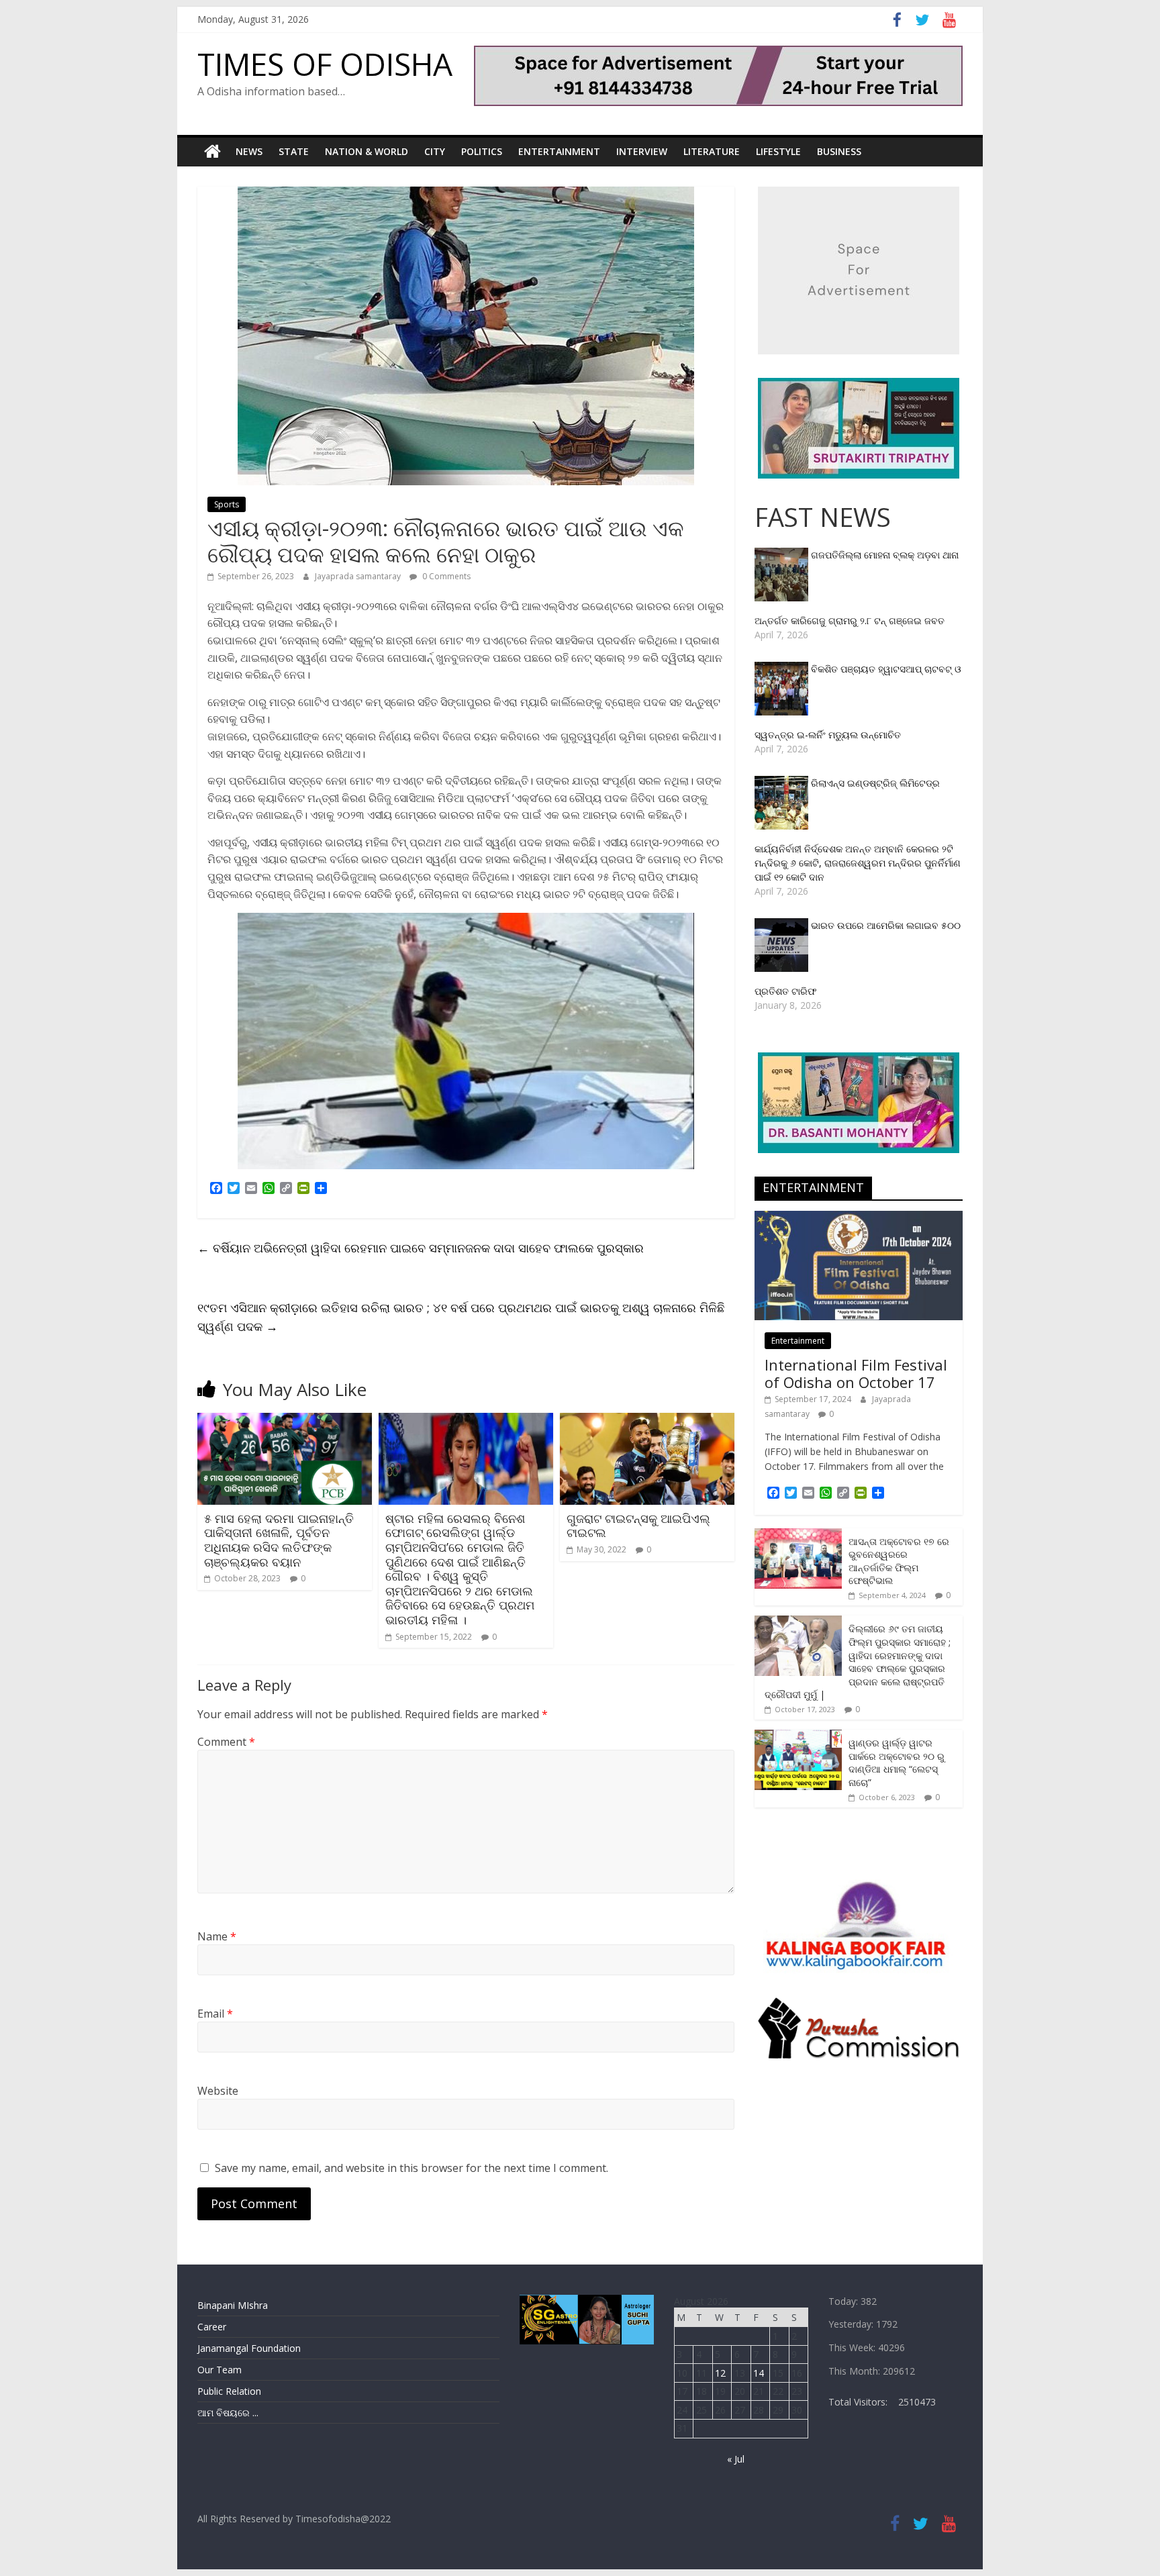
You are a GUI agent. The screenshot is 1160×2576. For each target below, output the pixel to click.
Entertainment (559, 151)
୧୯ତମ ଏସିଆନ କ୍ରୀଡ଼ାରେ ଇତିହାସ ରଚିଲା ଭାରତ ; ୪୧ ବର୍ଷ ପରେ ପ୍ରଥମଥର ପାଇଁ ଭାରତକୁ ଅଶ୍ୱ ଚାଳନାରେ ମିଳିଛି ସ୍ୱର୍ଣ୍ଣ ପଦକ (461, 1317)
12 (720, 2373)
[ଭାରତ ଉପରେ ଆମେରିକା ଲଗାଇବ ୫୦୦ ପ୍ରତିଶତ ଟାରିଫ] (783, 925)
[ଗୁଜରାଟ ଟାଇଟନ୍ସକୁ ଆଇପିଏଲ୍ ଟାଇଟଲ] (647, 1421)
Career (212, 2327)
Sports (227, 504)
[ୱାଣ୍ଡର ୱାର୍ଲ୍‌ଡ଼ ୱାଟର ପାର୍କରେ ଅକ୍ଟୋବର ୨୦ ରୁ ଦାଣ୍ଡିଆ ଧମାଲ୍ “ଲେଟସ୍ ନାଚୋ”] (798, 1737)
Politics (482, 151)
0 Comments (445, 576)
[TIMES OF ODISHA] (212, 152)
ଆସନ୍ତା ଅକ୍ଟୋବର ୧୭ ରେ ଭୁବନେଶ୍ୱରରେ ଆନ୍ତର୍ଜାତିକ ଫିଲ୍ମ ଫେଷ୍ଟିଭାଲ (899, 1561)
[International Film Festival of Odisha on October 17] (859, 1218)
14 (759, 2373)
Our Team (220, 2370)
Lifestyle (778, 151)
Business (839, 151)
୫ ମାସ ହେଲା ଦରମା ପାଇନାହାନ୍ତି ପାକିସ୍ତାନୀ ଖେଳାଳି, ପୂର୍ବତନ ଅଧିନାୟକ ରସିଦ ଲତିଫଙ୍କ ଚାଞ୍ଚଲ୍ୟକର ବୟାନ (279, 1540)
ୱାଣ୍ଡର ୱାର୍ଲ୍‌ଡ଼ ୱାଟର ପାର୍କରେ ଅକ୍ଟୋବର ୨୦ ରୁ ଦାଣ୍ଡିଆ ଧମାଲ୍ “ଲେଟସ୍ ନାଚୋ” (897, 1763)
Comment (226, 1742)
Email (215, 2014)
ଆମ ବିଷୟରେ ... (228, 2413)
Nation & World (367, 151)
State (294, 151)
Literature (712, 151)
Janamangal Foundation (249, 2348)
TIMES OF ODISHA (325, 64)
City (435, 151)
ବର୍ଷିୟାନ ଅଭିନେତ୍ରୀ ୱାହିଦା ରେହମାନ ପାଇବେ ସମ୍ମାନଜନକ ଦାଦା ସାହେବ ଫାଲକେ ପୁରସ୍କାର (421, 1248)
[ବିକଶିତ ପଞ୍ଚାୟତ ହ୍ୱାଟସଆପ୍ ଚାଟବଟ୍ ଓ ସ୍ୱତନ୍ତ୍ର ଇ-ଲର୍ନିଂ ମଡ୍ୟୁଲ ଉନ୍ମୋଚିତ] (783, 669)
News (249, 151)
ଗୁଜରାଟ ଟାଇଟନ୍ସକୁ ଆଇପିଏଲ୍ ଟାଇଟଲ (638, 1526)
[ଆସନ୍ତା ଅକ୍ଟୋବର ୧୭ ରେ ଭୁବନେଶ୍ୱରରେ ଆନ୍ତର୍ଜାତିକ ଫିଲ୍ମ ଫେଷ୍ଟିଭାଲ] (798, 1535)
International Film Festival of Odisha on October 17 (856, 1373)
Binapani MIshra (233, 2305)
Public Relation (229, 2391)
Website (218, 2091)
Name (217, 1936)
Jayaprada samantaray (359, 576)
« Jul (736, 2459)
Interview (642, 151)
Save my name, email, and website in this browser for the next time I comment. (412, 2168)
